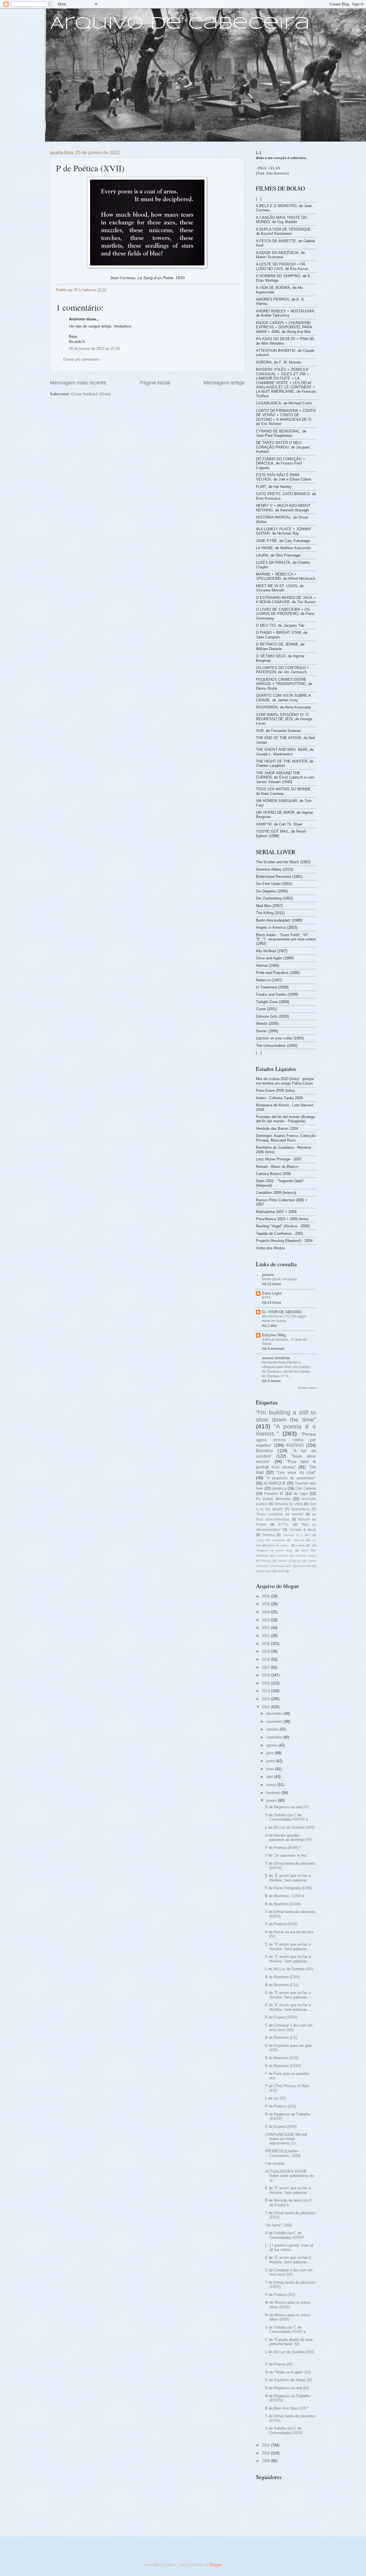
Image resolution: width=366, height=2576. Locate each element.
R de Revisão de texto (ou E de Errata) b (289, 2202)
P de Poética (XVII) (281, 1924)
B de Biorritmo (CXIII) (283, 1904)
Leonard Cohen (305, 1556)
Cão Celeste (306, 1488)
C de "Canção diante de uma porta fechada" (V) (289, 2342)
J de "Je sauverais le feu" (286, 1855)
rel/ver (281, 1571)
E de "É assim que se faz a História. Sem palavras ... (288, 1878)
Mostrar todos (307, 1388)
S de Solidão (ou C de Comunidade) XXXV (284, 2430)
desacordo (304, 1566)
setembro (274, 1737)
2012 (266, 1707)
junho (271, 1761)
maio (271, 1769)
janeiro (272, 1800)
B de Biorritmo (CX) (281, 2038)
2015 (266, 1683)
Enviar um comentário (81, 359)
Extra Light (272, 1293)
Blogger (216, 2565)
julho (271, 1753)
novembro (275, 1721)
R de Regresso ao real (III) (287, 2388)
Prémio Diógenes (290, 1561)
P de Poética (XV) (280, 2295)
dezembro (275, 1713)
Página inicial (155, 383)
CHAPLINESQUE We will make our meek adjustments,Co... (286, 2139)
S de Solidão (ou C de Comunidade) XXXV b (285, 2329)
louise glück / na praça (279, 1279)
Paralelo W (274, 1494)
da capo (301, 1494)
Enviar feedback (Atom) (91, 394)
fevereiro (274, 1793)
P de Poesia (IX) (279, 2364)
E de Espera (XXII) (281, 2127)
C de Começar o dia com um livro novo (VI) (289, 2272)
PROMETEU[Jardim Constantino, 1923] (283, 2153)
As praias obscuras (273, 1499)
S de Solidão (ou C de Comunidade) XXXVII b (287, 1817)
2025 (266, 1604)
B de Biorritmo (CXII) (282, 1977)
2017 (266, 1667)
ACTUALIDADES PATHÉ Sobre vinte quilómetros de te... (289, 2176)
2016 (266, 1675)
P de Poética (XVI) (281, 2106)
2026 (266, 1596)
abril (270, 1777)
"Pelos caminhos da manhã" (280, 1514)
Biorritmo (264, 1451)
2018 (266, 1659)
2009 (266, 2461)
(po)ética (279, 1488)
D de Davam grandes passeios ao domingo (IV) (288, 1837)
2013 (266, 1699)
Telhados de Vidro (288, 1504)
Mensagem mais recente (78, 383)
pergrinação (264, 1571)
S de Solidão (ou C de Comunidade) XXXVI (284, 2235)
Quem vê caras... (278, 1545)
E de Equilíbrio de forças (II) (288, 2380)
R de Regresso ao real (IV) (287, 1807)
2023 (266, 1620)
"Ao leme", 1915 (279, 2225)
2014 (266, 1691)
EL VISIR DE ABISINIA (282, 1312)
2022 (266, 1628)
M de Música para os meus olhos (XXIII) (288, 2305)
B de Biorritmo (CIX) (282, 2058)
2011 (266, 2445)
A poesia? (282, 1556)
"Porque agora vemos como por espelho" (286, 1440)
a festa (300, 1545)
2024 (266, 1612)
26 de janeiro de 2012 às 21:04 (94, 349)
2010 (266, 2453)
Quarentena (300, 1509)
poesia (268, 1275)
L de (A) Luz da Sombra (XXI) (290, 1827)
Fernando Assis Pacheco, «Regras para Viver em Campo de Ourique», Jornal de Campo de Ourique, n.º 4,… (286, 1369)
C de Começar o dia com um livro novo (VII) (289, 2027)
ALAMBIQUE (275, 1483)
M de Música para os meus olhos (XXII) (288, 2317)
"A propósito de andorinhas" (291, 1478)
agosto (272, 1745)
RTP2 (266, 1298)
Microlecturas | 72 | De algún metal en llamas (284, 1319)
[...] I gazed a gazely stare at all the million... (289, 2247)
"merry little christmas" (271, 1540)
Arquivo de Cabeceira (180, 24)
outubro (273, 1729)
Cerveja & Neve (303, 1530)
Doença (268, 1535)
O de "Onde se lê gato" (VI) (288, 2372)
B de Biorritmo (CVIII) (283, 2066)
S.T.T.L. (284, 1525)
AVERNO (295, 1445)
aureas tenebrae (276, 1358)
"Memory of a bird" (297, 1535)
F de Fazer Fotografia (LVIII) (289, 1888)
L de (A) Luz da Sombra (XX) (289, 1969)
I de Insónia (275, 2163)
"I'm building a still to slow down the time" (286, 1416)
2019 (266, 1651)
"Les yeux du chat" (296, 1472)
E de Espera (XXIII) (281, 2017)
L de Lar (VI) (275, 2098)
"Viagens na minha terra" (274, 1550)
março (272, 1785)
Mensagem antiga (224, 383)
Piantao (266, 1561)
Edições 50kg (274, 1335)
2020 (266, 1644)
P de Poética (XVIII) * (283, 1848)
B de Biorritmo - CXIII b (285, 1896)
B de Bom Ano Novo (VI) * (287, 2408)
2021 (266, 1636)
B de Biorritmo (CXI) (282, 1985)
